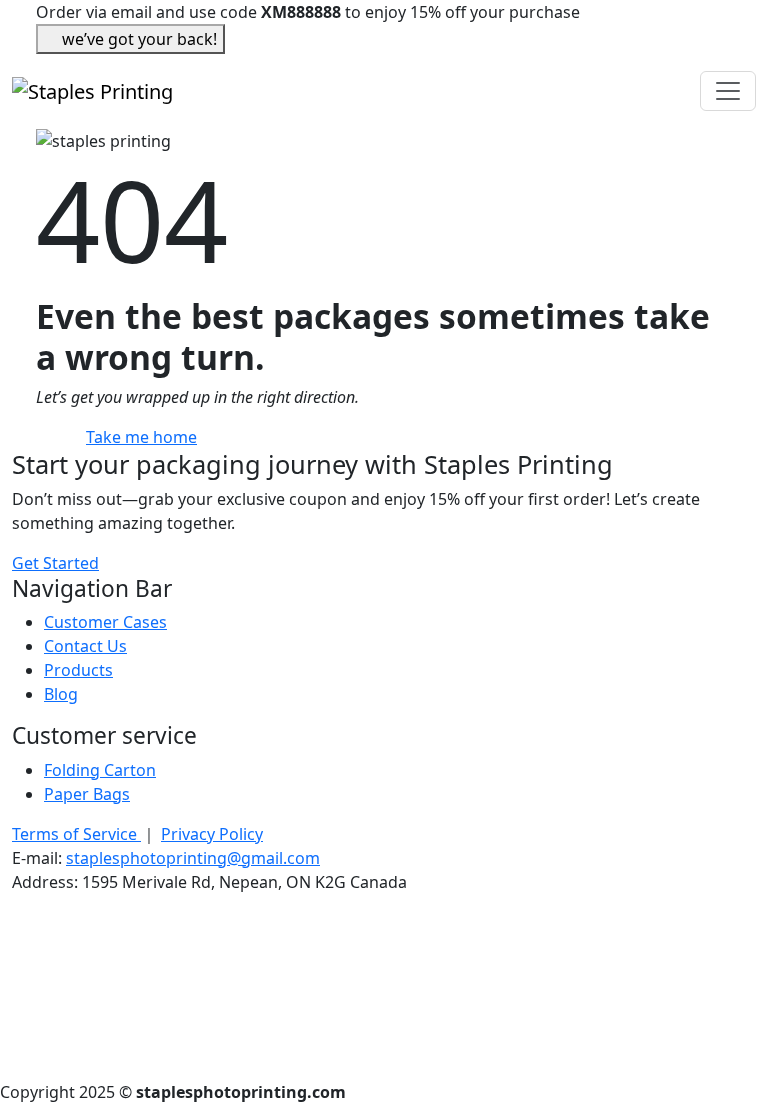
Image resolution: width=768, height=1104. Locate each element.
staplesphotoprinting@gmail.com (193, 858)
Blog (61, 694)
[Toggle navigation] (728, 91)
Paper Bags (87, 794)
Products (78, 670)
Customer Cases (105, 622)
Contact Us (85, 646)
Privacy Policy (212, 834)
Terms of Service (76, 834)
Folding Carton (100, 770)
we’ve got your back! (139, 39)
